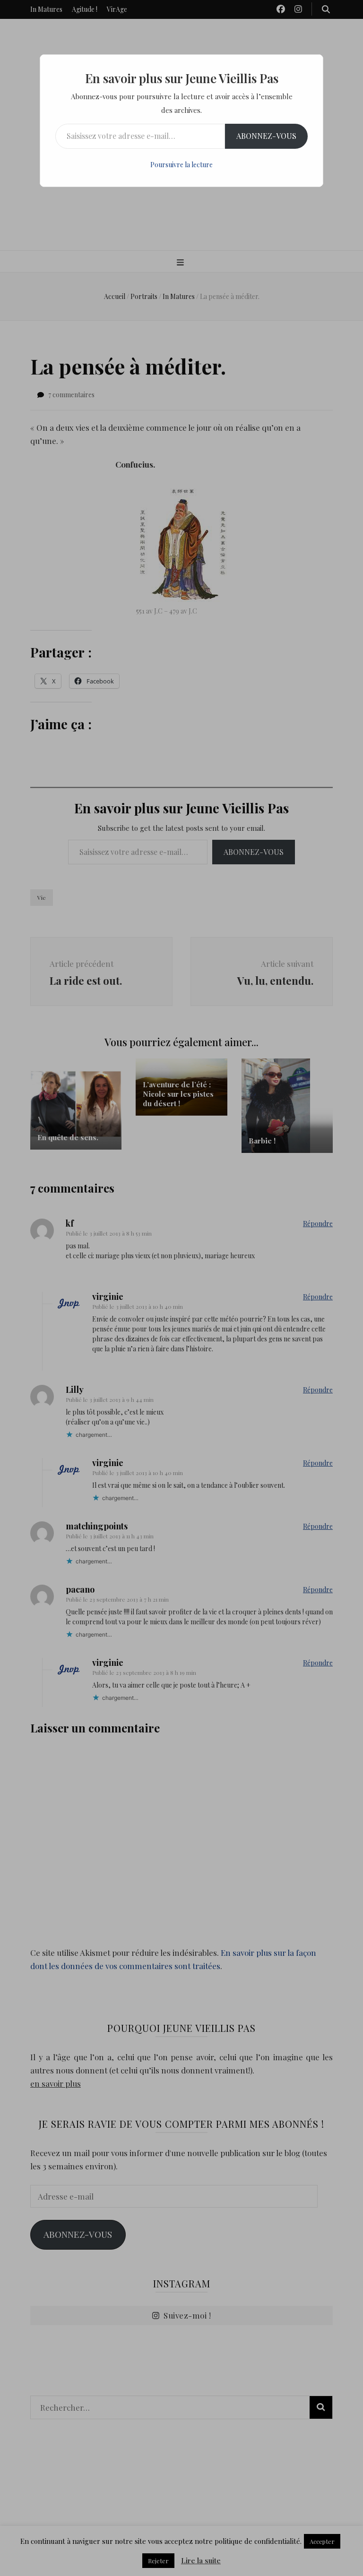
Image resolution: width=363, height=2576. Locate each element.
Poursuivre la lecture (181, 165)
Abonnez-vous (266, 136)
